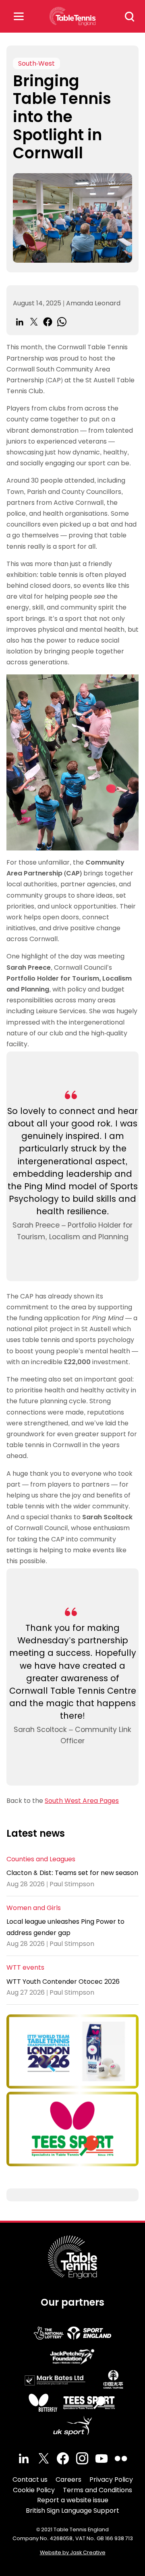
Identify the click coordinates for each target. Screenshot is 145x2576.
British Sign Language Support (72, 2511)
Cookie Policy (34, 2490)
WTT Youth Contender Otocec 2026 (63, 1982)
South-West (36, 63)
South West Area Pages (82, 1801)
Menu (19, 16)
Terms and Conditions (97, 2490)
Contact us (30, 2480)
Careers (68, 2480)
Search (130, 17)
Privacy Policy (111, 2480)
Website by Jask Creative (73, 2552)
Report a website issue (73, 2500)
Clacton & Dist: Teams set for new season (72, 1873)
